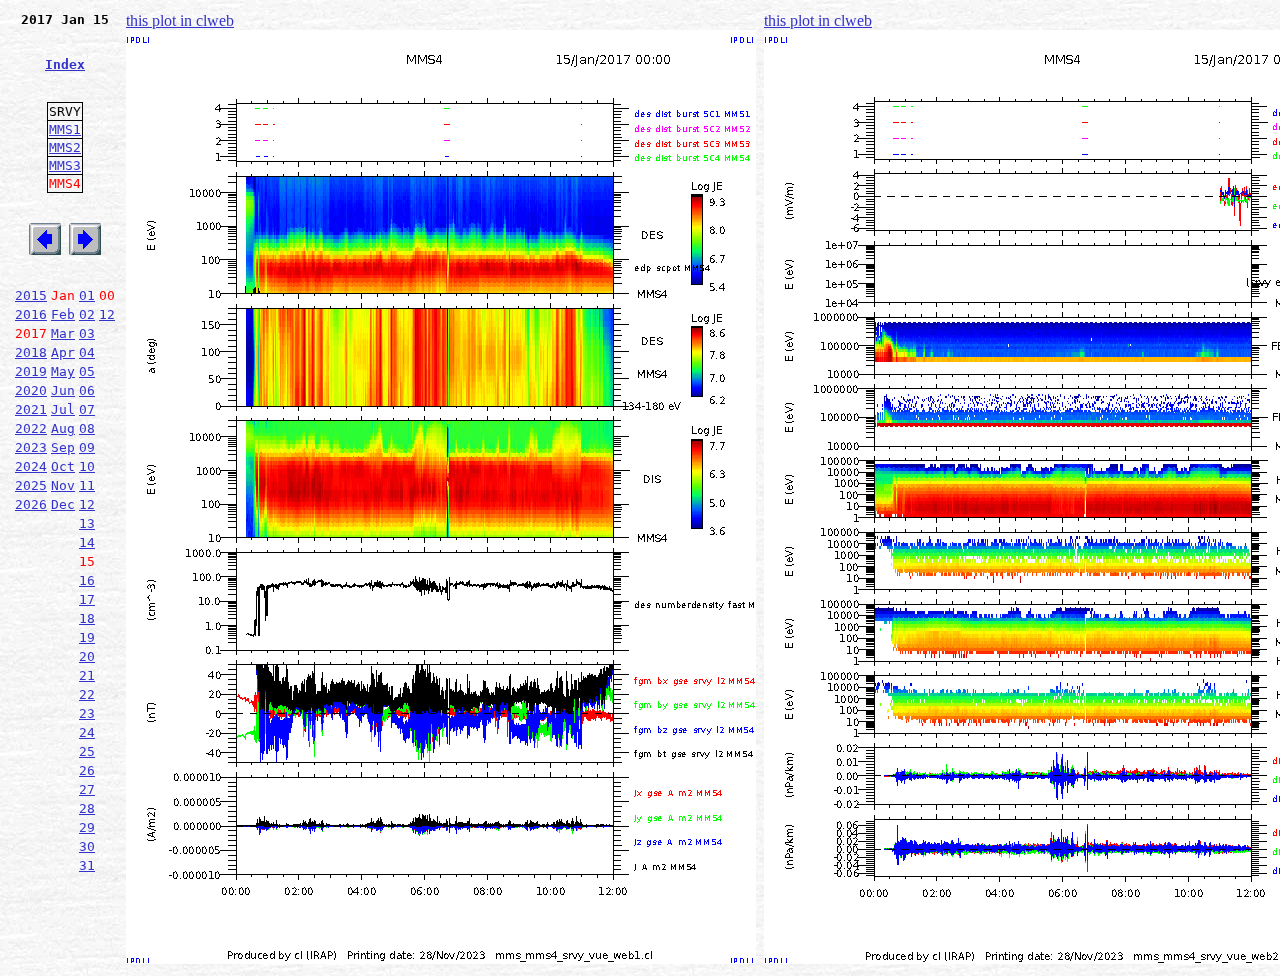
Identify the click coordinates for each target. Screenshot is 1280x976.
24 (87, 732)
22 (87, 694)
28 (87, 808)
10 (87, 466)
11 (87, 485)
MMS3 (65, 165)
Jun (63, 390)
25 (87, 751)
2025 (31, 485)
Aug (63, 428)
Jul (63, 409)
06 (87, 390)
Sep (63, 447)
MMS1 (65, 129)
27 (87, 789)
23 (87, 713)
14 (87, 542)
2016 (31, 314)
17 (87, 599)
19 (87, 637)
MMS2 (65, 147)
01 (87, 295)
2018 (31, 352)
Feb (63, 314)
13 (87, 523)
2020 (31, 390)
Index (65, 64)
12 (107, 314)
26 (87, 770)
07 (87, 409)
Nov (63, 485)
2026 (31, 504)
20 (87, 656)
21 (87, 675)
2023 (31, 447)
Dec (63, 504)
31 (87, 865)
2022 (31, 428)
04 (87, 352)
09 (87, 447)
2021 (31, 409)
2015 (31, 295)
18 (87, 618)
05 (87, 371)
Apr (63, 352)
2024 (31, 466)
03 (87, 333)
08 (87, 428)
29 (87, 827)
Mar (63, 333)
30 (87, 846)
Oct (63, 466)
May (63, 371)
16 (87, 580)
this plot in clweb (180, 20)
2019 (31, 371)
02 (87, 314)
